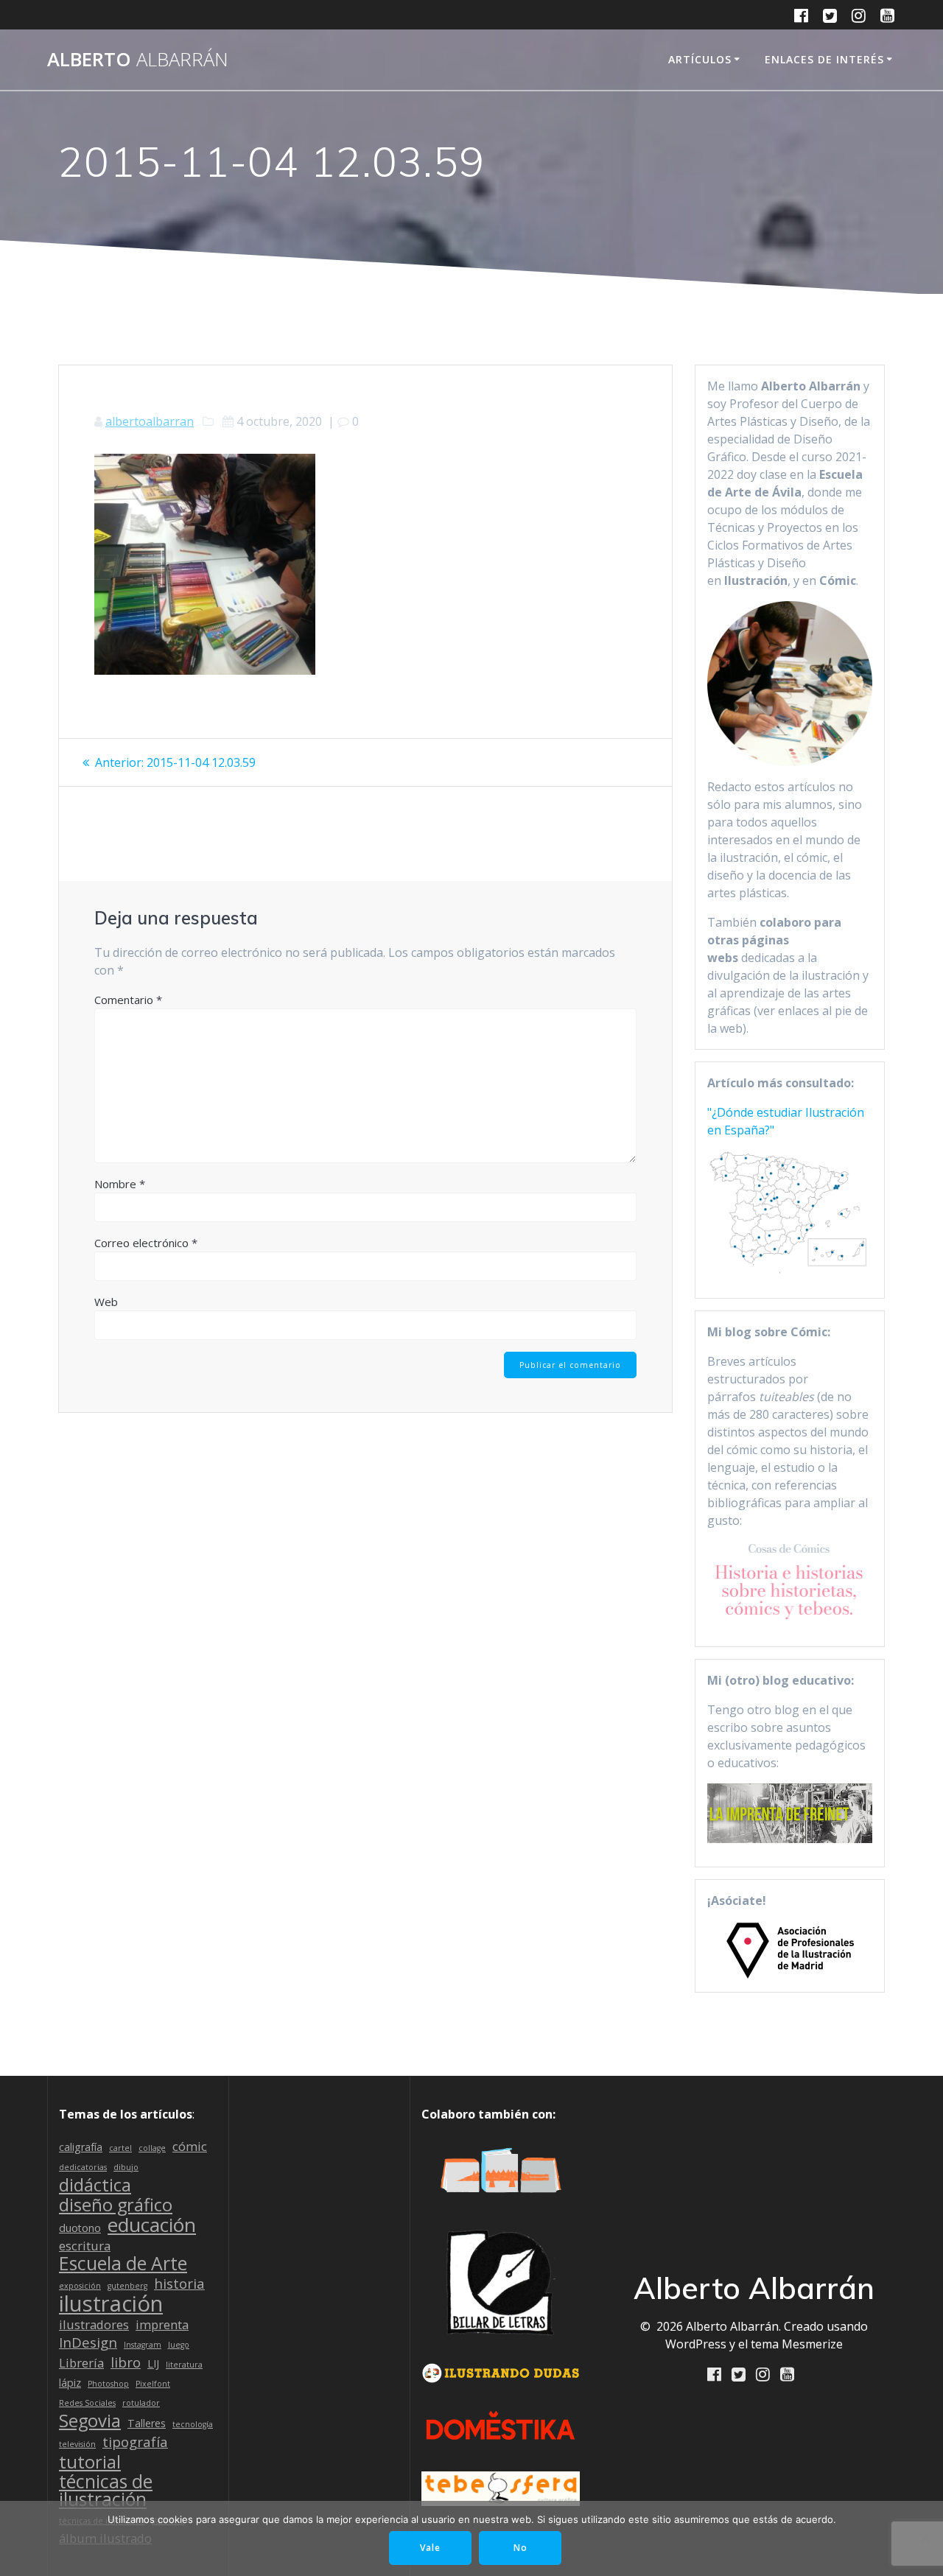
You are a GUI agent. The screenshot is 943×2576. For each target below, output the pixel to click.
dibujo (126, 2167)
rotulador (141, 2403)
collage (152, 2148)
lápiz (70, 2383)
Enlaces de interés (824, 59)
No (520, 2548)
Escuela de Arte (123, 2264)
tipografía (135, 2442)
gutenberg (127, 2286)
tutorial (90, 2462)
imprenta (162, 2324)
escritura (85, 2246)
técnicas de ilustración (106, 2491)
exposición (80, 2286)
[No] (925, 2538)
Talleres (147, 2423)
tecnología (193, 2424)
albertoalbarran (150, 421)
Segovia (90, 2421)
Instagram (143, 2345)
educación (152, 2225)
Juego (179, 2345)
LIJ (153, 2363)
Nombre (120, 1184)
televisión (77, 2444)
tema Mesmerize (797, 2344)
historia (179, 2284)
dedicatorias (83, 2167)
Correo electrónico (146, 1243)
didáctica (95, 2185)
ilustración (111, 2303)
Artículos (700, 59)
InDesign (88, 2342)
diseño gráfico (116, 2205)
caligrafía (81, 2147)
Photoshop (108, 2384)
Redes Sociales (87, 2403)
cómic (190, 2146)
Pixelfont (153, 2384)
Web (106, 1302)
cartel (120, 2148)
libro (126, 2362)
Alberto (138, 60)
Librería (81, 2363)
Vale (430, 2548)
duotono (80, 2228)
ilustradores (94, 2324)
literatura (184, 2365)
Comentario (128, 1000)
